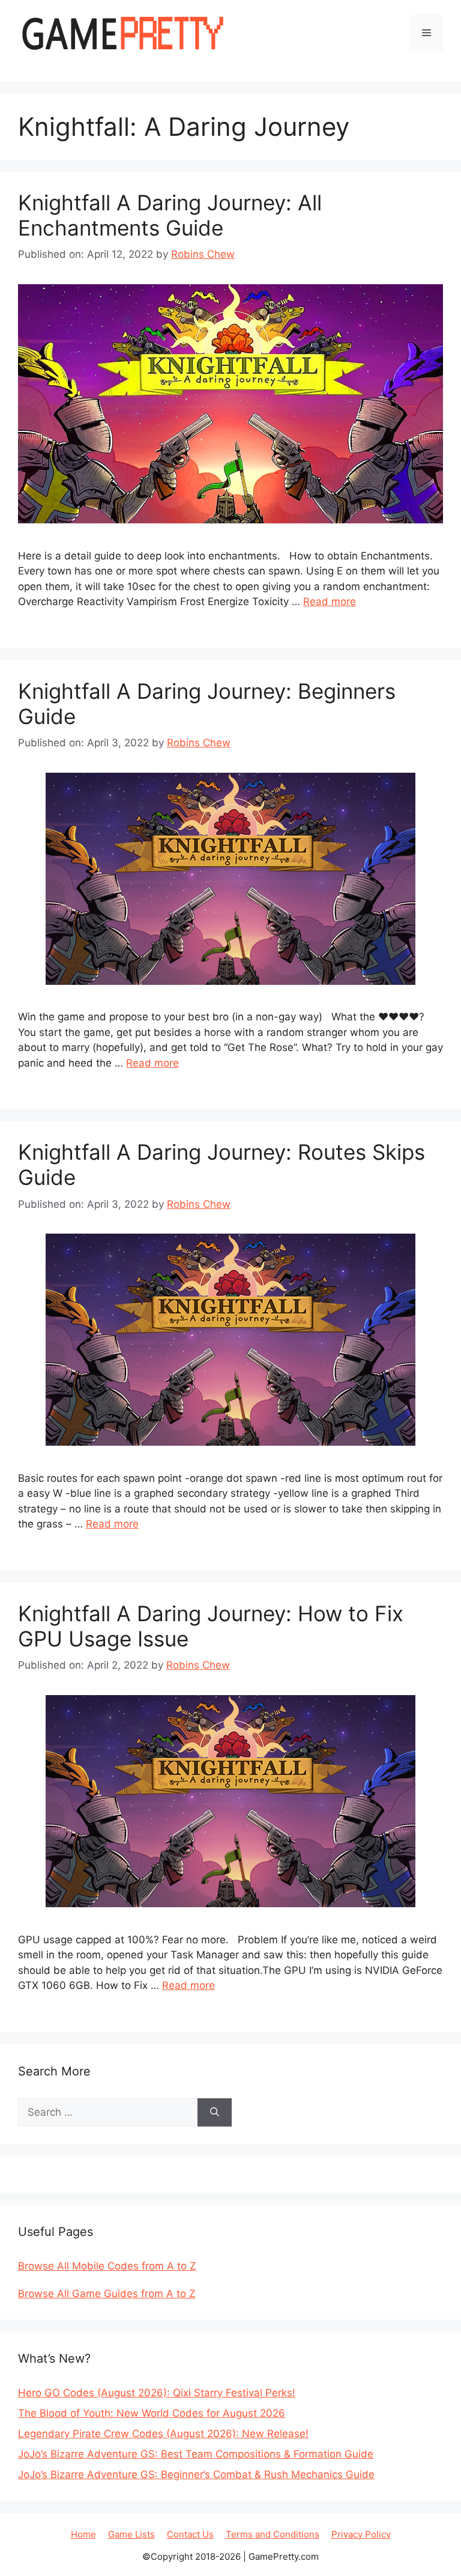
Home (83, 2534)
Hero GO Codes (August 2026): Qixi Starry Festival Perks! (157, 2393)
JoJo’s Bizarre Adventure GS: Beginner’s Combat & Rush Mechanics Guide (196, 2474)
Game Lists (131, 2534)
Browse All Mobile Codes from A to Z (107, 2266)
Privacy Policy (361, 2534)
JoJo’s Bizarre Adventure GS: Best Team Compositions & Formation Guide (196, 2454)
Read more (330, 601)
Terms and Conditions (273, 2534)
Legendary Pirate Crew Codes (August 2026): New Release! (163, 2434)
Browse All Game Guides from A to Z (107, 2294)
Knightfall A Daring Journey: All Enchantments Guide (170, 215)
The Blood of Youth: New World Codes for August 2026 (152, 2413)
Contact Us (190, 2534)
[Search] (215, 2113)
